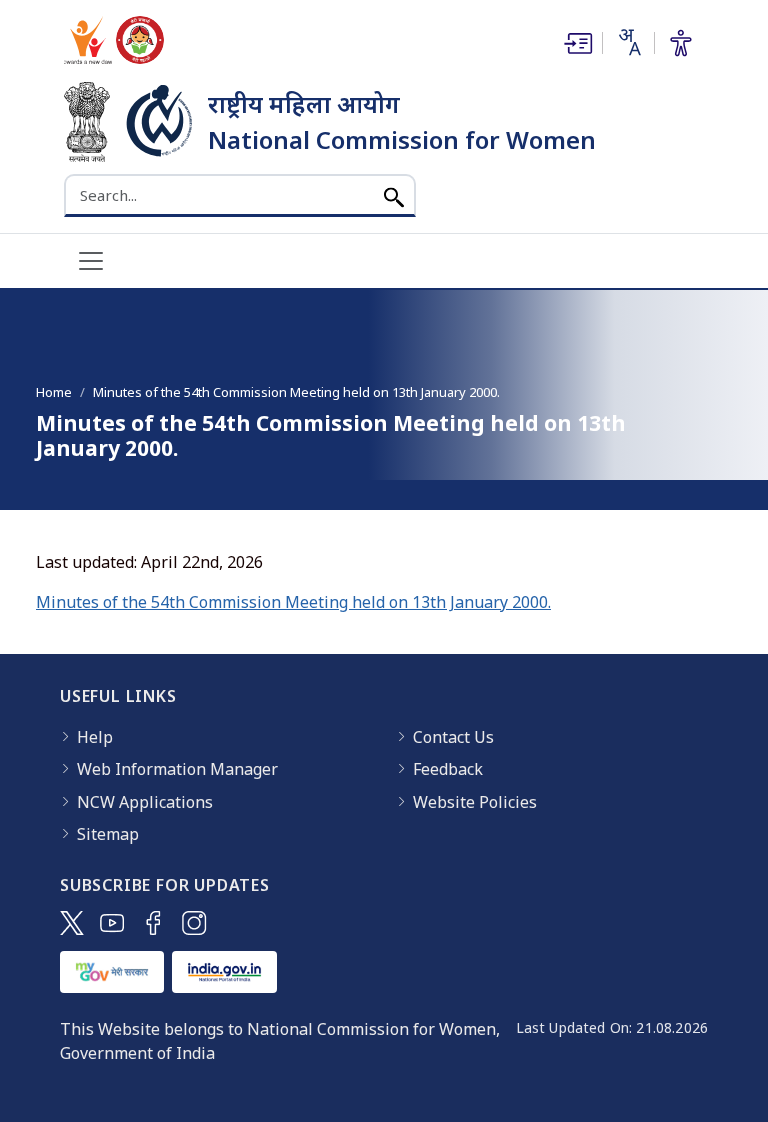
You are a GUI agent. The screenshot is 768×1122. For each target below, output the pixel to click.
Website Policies (475, 802)
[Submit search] (394, 195)
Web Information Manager (177, 769)
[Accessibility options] (681, 43)
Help (95, 737)
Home (54, 392)
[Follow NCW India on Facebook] (153, 923)
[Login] (576, 43)
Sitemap (108, 834)
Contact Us (453, 737)
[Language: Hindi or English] (628, 42)
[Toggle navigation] (91, 261)
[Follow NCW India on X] (72, 923)
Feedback (448, 769)
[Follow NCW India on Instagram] (194, 923)
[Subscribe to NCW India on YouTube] (112, 923)
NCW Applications (145, 802)
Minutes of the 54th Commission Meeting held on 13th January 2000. (293, 602)
